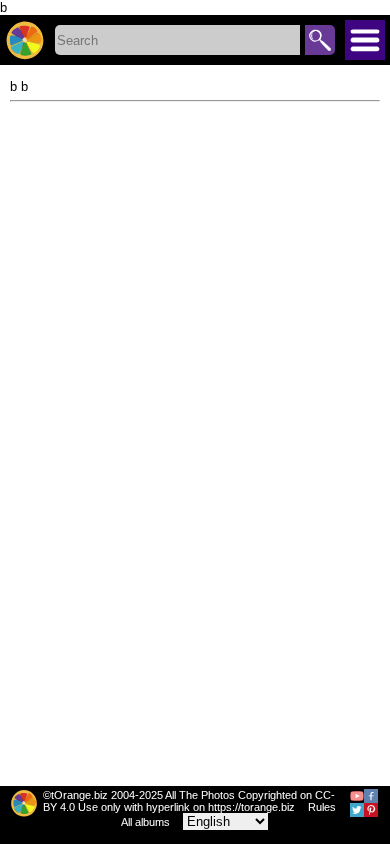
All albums (145, 822)
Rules (322, 807)
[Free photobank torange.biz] (25, 40)
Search (320, 40)
